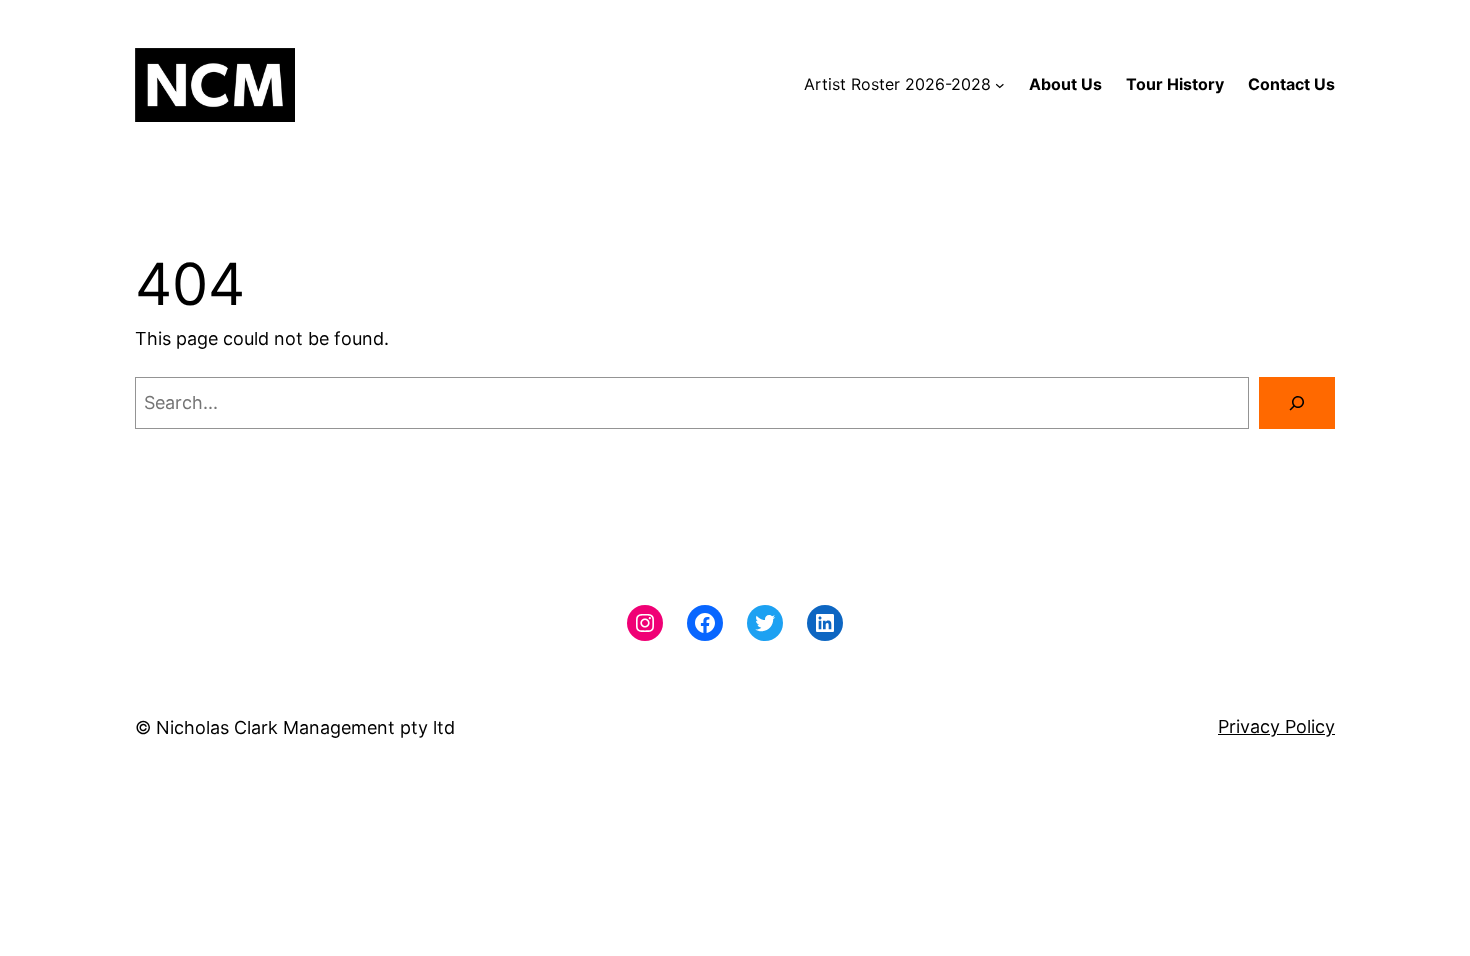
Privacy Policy (1276, 726)
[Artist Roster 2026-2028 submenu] (1000, 85)
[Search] (1297, 403)
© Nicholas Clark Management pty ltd (295, 727)
